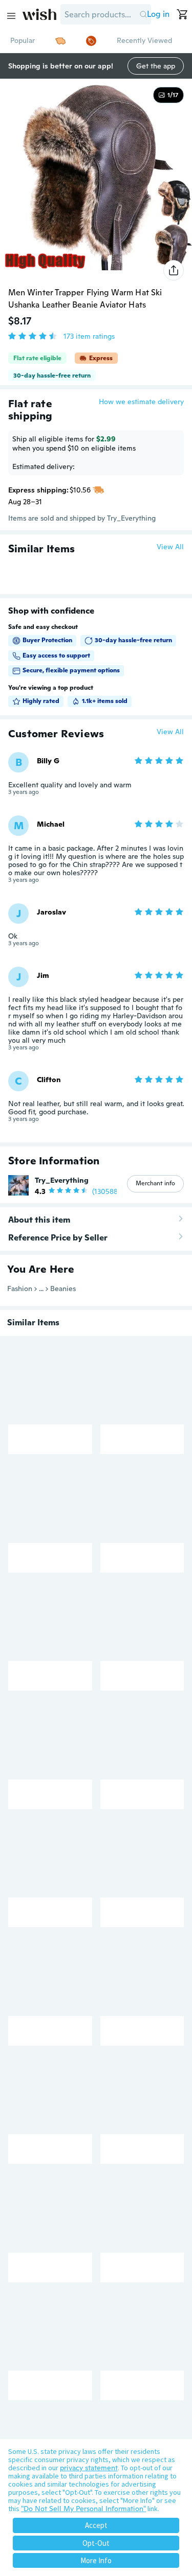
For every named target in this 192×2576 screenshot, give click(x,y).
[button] (143, 14)
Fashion (20, 1289)
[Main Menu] (11, 16)
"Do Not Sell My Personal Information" (83, 2509)
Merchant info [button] (155, 1183)
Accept (96, 2525)
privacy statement (89, 2468)
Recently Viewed (144, 40)
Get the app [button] (156, 66)
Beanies (63, 1289)
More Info (96, 2560)
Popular (23, 40)
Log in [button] (158, 14)
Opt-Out (96, 2543)
